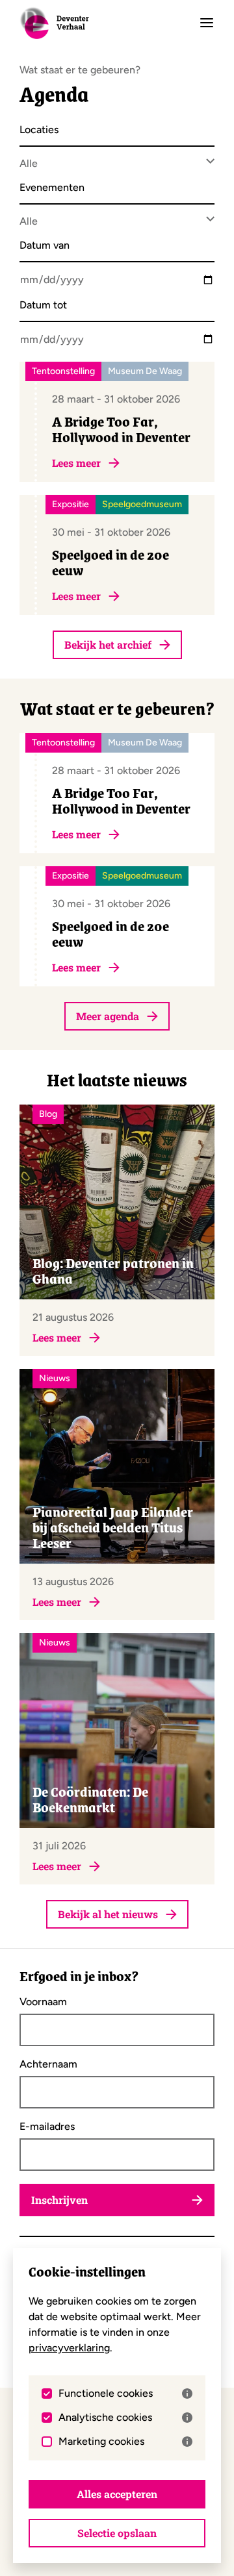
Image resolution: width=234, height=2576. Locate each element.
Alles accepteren (117, 2494)
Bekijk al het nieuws (108, 1914)
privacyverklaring (69, 2348)
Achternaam (48, 2064)
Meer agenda (108, 1016)
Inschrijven (59, 2200)
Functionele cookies (106, 2394)
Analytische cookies (105, 2418)
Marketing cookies (101, 2442)
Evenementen (52, 188)
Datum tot (43, 306)
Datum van (45, 246)
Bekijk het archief (108, 644)
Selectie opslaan (117, 2533)
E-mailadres (47, 2127)
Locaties (39, 130)
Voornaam (43, 2002)
